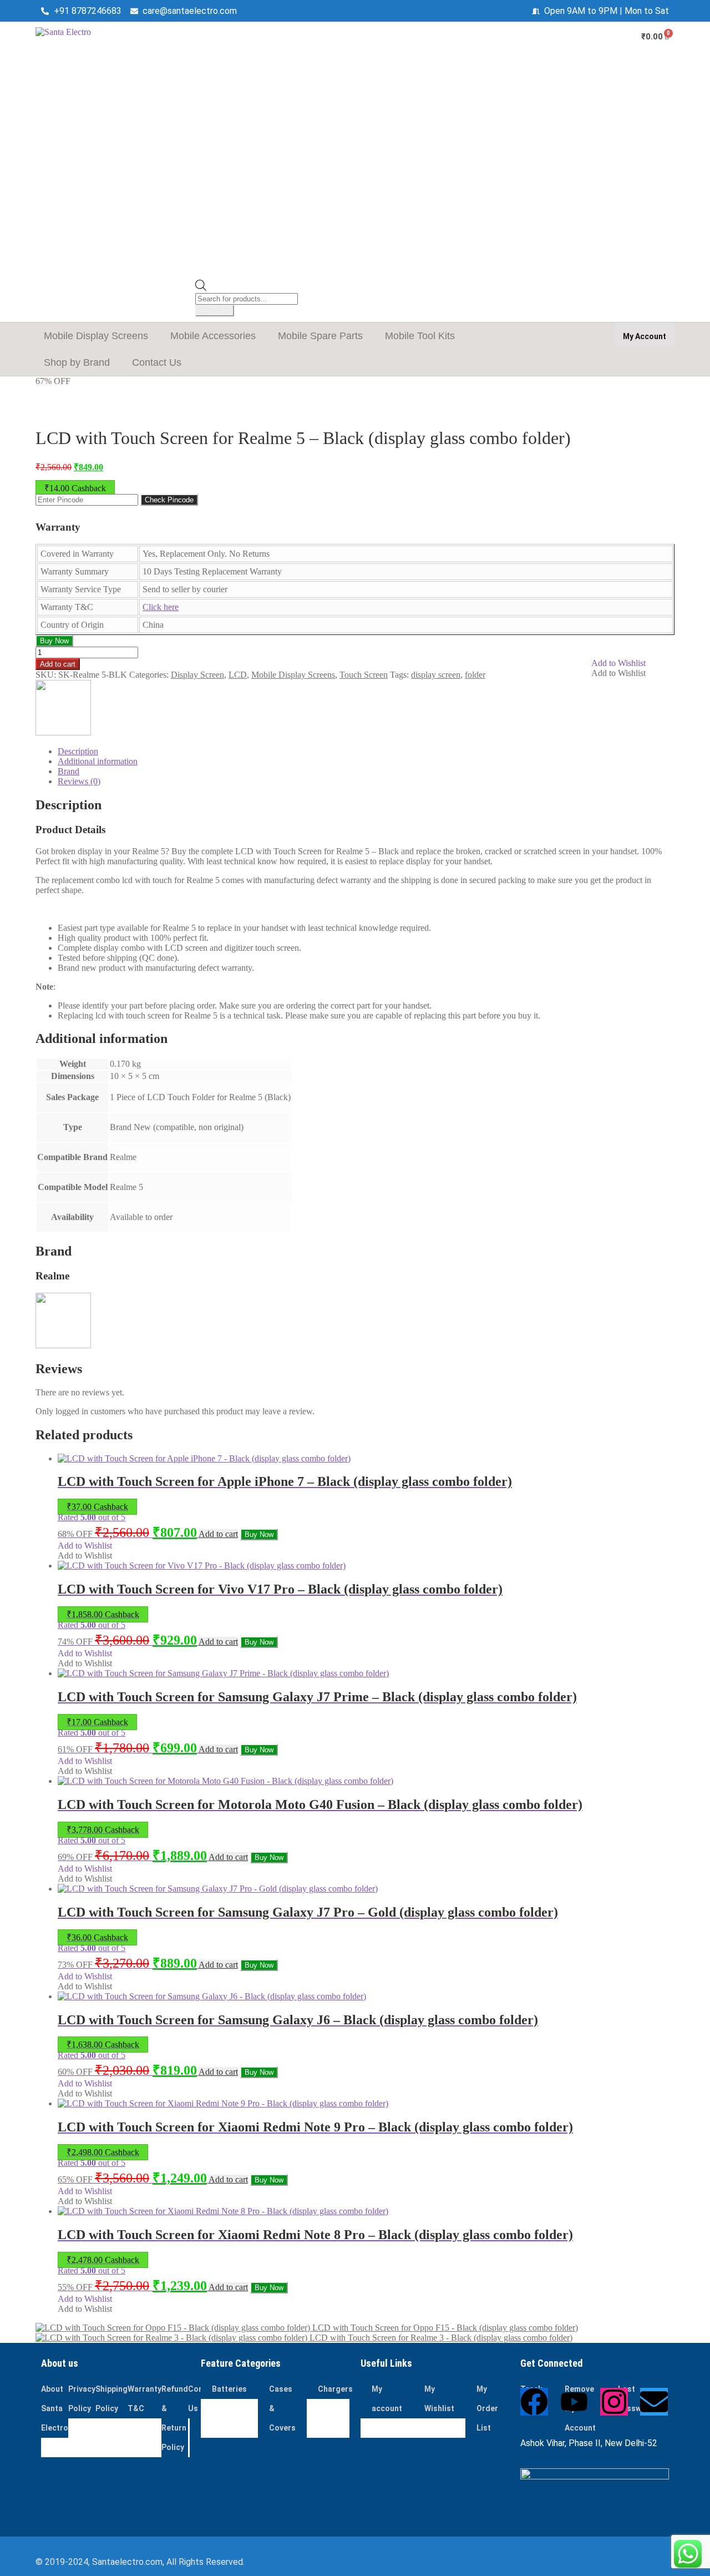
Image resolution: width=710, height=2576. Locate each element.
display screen (436, 675)
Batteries (229, 2389)
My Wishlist (439, 2399)
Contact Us (157, 362)
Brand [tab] (69, 771)
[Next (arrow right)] (691, 1288)
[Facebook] (534, 2402)
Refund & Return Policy (175, 2418)
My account (387, 2399)
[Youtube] (574, 2402)
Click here (161, 607)
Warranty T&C (144, 2399)
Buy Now (54, 641)
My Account (645, 336)
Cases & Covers (282, 2408)
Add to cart (58, 664)
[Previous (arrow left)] (19, 1288)
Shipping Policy (111, 2399)
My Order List (487, 2408)
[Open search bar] (201, 288)
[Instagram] (614, 2402)
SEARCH (215, 311)
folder (475, 675)
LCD (238, 675)
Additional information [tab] (98, 761)
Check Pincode (169, 500)
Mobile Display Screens (96, 336)
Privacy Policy (82, 2399)
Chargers (335, 2389)
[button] (99, 336)
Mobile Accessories (213, 336)
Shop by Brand (77, 362)
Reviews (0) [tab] (79, 781)
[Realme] (63, 732)
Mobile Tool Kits (420, 336)
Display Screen (197, 675)
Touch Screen (364, 675)
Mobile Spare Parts (320, 336)
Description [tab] (78, 751)
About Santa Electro (55, 2408)
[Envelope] (654, 2402)
